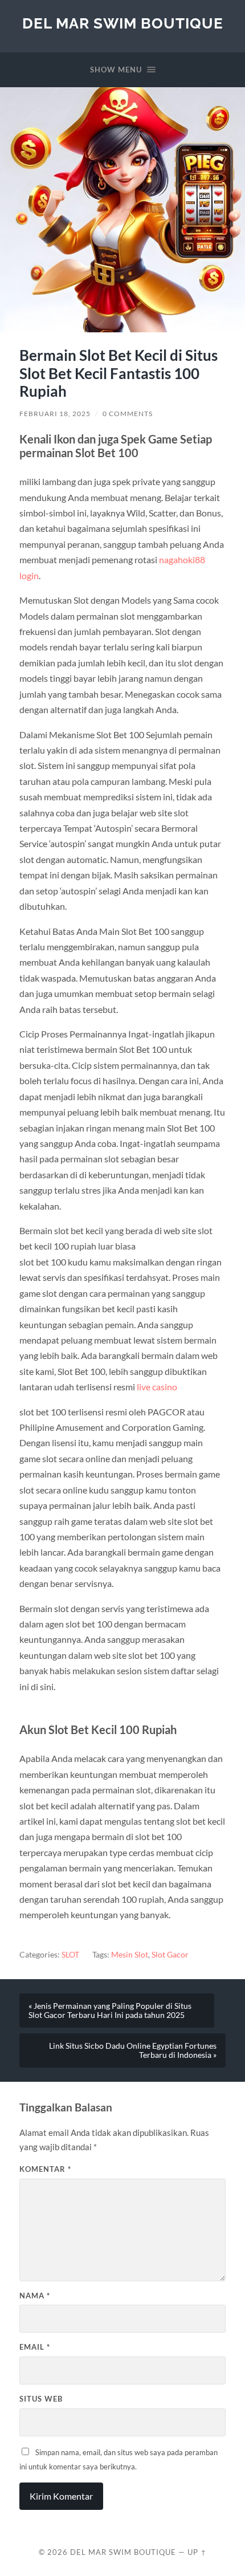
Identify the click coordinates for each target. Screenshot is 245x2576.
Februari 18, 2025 (55, 414)
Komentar (45, 2169)
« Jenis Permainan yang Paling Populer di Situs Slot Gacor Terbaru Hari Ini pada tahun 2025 (110, 2011)
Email (35, 2347)
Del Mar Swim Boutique (123, 23)
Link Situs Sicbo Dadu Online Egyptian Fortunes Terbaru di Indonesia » (133, 2050)
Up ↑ (197, 2552)
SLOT (70, 1955)
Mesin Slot (130, 1955)
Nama (35, 2296)
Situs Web (41, 2399)
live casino (157, 1387)
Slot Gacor (170, 1955)
